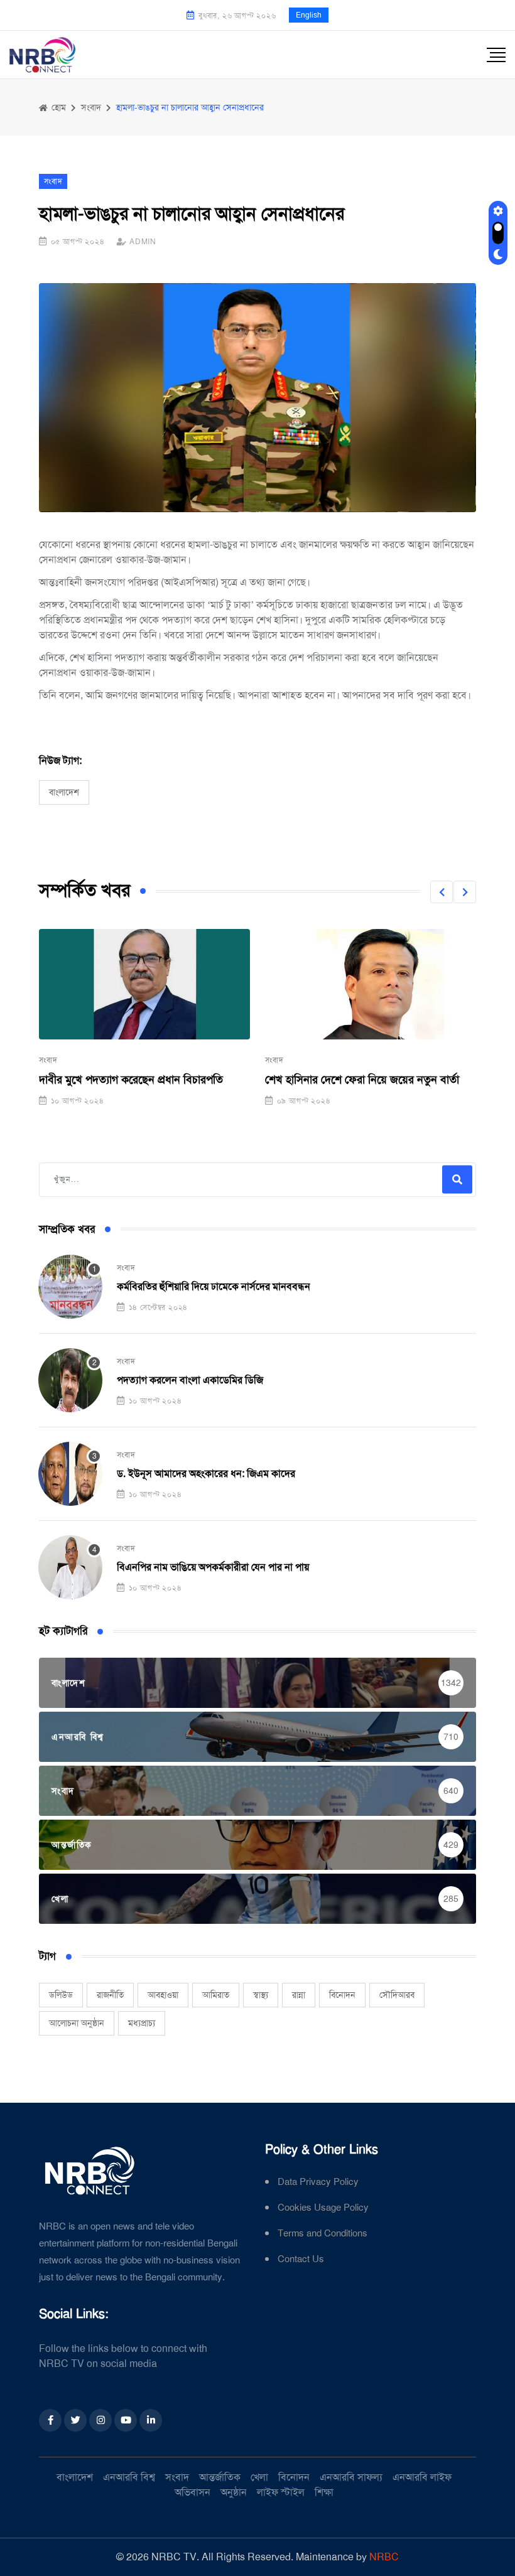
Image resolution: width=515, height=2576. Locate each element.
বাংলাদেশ (64, 792)
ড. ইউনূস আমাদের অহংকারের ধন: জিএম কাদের (206, 1473)
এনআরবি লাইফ (422, 2477)
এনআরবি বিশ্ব (129, 2477)
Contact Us (301, 2259)
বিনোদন (342, 1995)
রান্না (299, 1995)
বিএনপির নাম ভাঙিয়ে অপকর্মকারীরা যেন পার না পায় (213, 1567)
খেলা (259, 2477)
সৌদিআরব (397, 1995)
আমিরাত (216, 1995)
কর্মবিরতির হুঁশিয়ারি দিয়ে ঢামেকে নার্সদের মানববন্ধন (214, 1286)
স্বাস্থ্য (261, 1995)
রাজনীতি (110, 1995)
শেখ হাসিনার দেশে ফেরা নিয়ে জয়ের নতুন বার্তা (362, 1080)
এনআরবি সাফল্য (351, 2477)
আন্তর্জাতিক (220, 2477)
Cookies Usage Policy (323, 2208)
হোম (57, 107)
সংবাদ (48, 1060)
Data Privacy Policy (318, 2182)
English (309, 15)
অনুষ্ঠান (234, 2492)
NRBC (384, 2557)
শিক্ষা (324, 2492)
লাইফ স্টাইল (281, 2492)
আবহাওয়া (163, 1995)
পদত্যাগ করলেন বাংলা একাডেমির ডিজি (190, 1380)
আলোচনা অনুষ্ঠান (77, 2023)
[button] (442, 892)
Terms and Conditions (323, 2234)
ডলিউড (61, 1995)
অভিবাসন (192, 2492)
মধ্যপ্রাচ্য (142, 2023)
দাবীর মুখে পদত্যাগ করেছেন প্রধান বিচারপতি (131, 1080)
